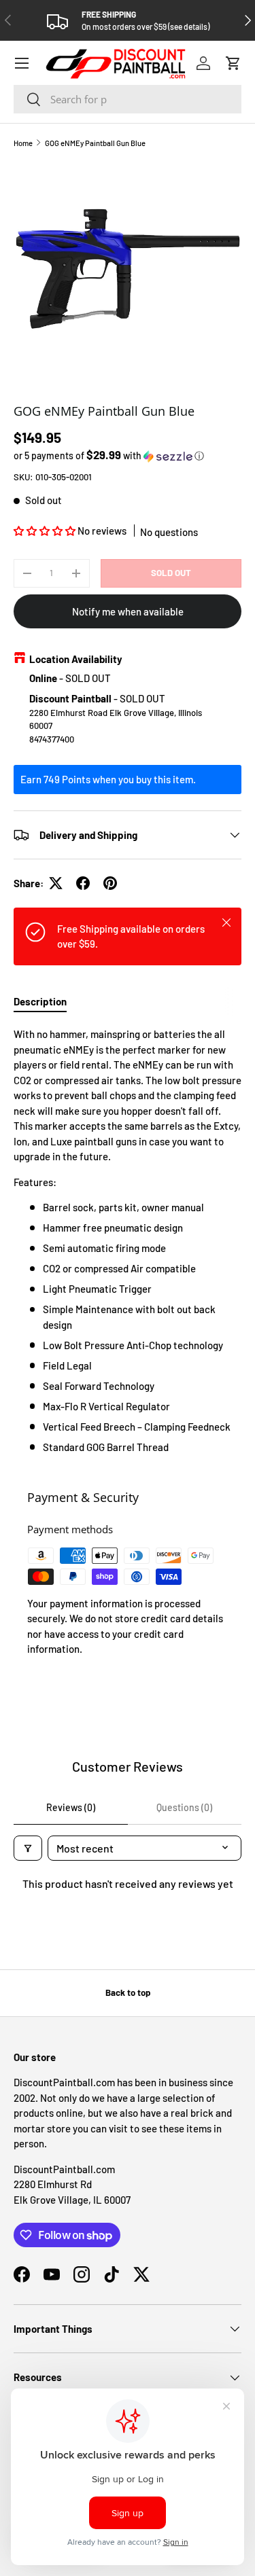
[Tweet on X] (56, 883)
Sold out (171, 573)
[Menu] (22, 63)
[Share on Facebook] (83, 883)
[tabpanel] (128, 1240)
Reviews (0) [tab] (71, 1807)
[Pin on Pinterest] (110, 883)
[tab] (40, 1001)
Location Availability (76, 659)
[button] (233, 63)
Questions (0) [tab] (184, 1807)
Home (23, 143)
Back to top (128, 1992)
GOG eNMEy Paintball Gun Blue (95, 143)
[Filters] (28, 1848)
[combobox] (128, 99)
